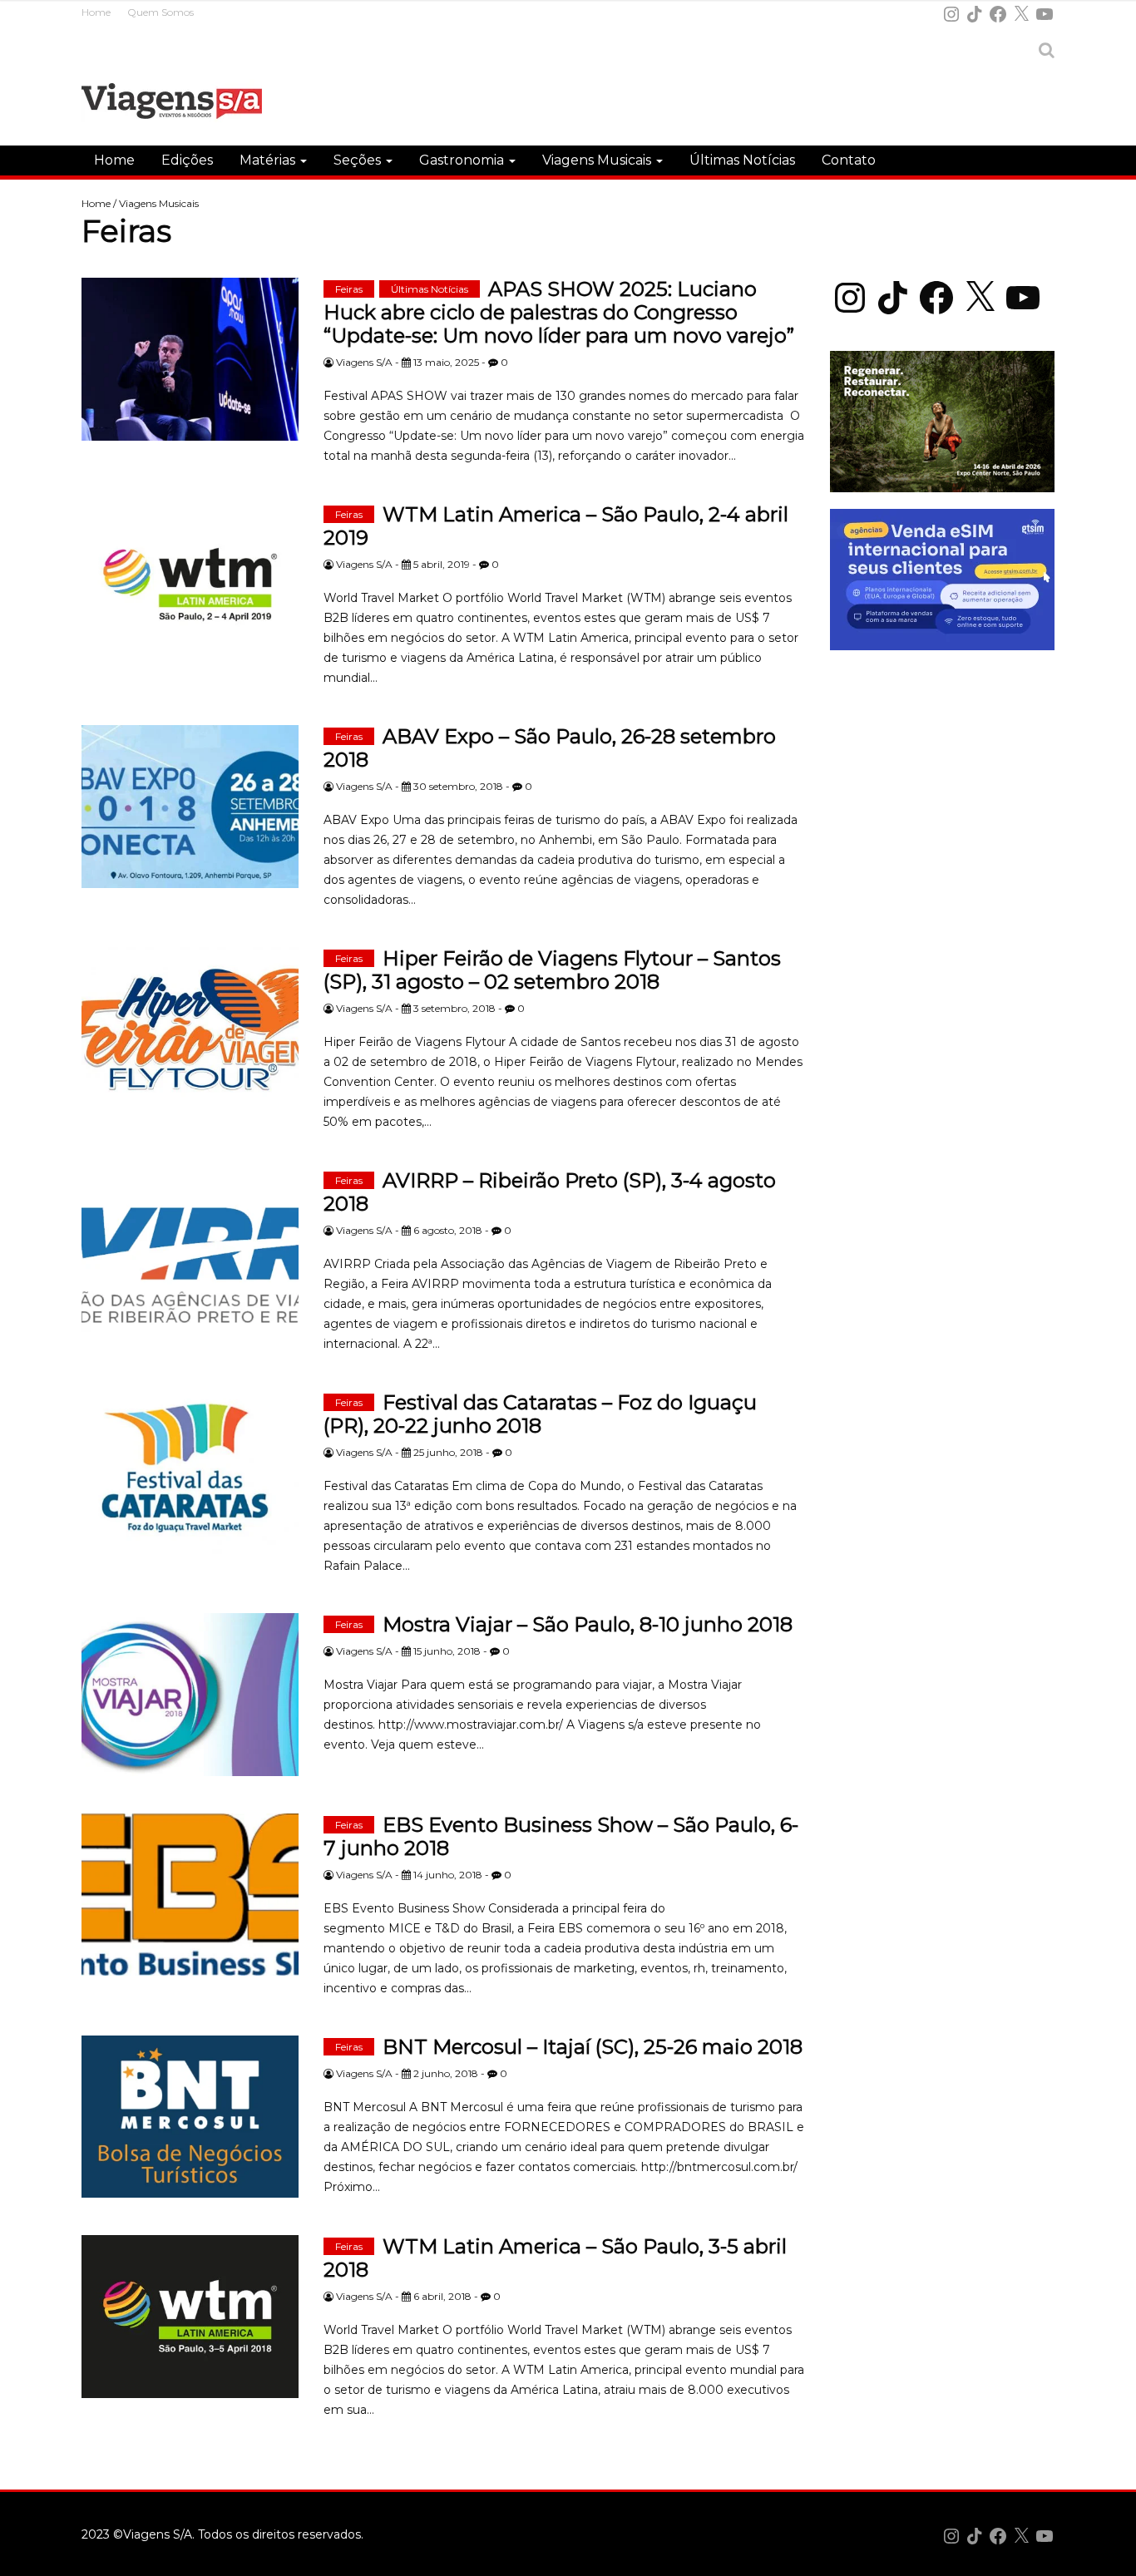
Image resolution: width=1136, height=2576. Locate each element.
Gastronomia (463, 160)
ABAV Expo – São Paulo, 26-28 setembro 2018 (550, 748)
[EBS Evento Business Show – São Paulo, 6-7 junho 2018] (190, 1895)
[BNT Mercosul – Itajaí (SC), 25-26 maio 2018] (190, 2117)
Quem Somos (161, 12)
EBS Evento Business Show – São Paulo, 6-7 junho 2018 (561, 1836)
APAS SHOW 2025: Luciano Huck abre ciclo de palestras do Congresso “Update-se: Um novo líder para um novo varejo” (559, 312)
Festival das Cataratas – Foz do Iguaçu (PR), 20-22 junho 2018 (540, 1414)
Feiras (349, 289)
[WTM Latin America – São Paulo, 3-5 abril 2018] (190, 2317)
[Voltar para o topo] (1114, 2554)
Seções (359, 160)
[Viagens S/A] (172, 104)
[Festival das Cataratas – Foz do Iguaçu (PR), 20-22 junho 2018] (190, 1473)
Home (96, 12)
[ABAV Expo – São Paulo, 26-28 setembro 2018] (190, 807)
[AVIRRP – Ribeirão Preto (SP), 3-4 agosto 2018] (190, 1251)
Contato (849, 160)
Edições (187, 160)
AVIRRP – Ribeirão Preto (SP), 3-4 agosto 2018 (550, 1192)
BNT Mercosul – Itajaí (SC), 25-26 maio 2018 (593, 2047)
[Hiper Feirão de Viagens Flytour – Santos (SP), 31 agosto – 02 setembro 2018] (190, 1029)
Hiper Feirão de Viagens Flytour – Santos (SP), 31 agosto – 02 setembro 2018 (552, 970)
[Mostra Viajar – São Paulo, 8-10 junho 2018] (190, 1695)
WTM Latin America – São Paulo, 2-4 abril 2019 (556, 526)
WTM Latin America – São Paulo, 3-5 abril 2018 (555, 2258)
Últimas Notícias (742, 160)
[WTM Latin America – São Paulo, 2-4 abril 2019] (190, 585)
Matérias (269, 160)
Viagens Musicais (598, 160)
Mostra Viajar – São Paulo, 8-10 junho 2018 (588, 1624)
